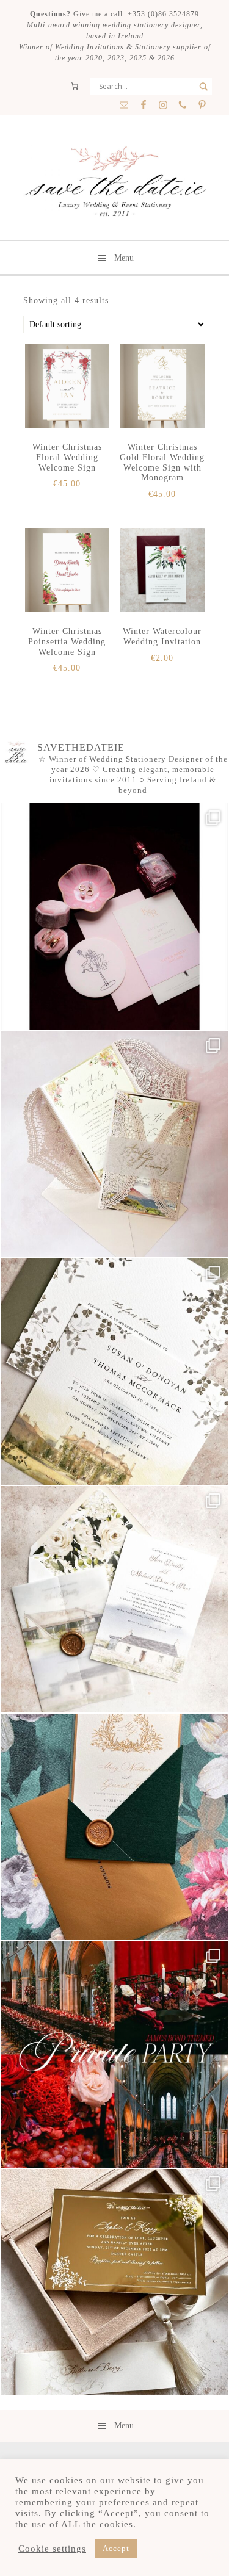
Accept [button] (116, 2548)
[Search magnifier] (203, 87)
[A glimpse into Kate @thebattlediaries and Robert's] (114, 916)
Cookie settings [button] (52, 2549)
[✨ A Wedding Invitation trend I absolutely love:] (114, 1372)
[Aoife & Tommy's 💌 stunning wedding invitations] (114, 1144)
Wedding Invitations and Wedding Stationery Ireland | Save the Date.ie (114, 182)
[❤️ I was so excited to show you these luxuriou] (114, 2282)
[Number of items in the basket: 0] (75, 86)
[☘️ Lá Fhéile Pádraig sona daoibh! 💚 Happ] (114, 1827)
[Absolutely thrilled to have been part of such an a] (114, 2055)
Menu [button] (124, 258)
